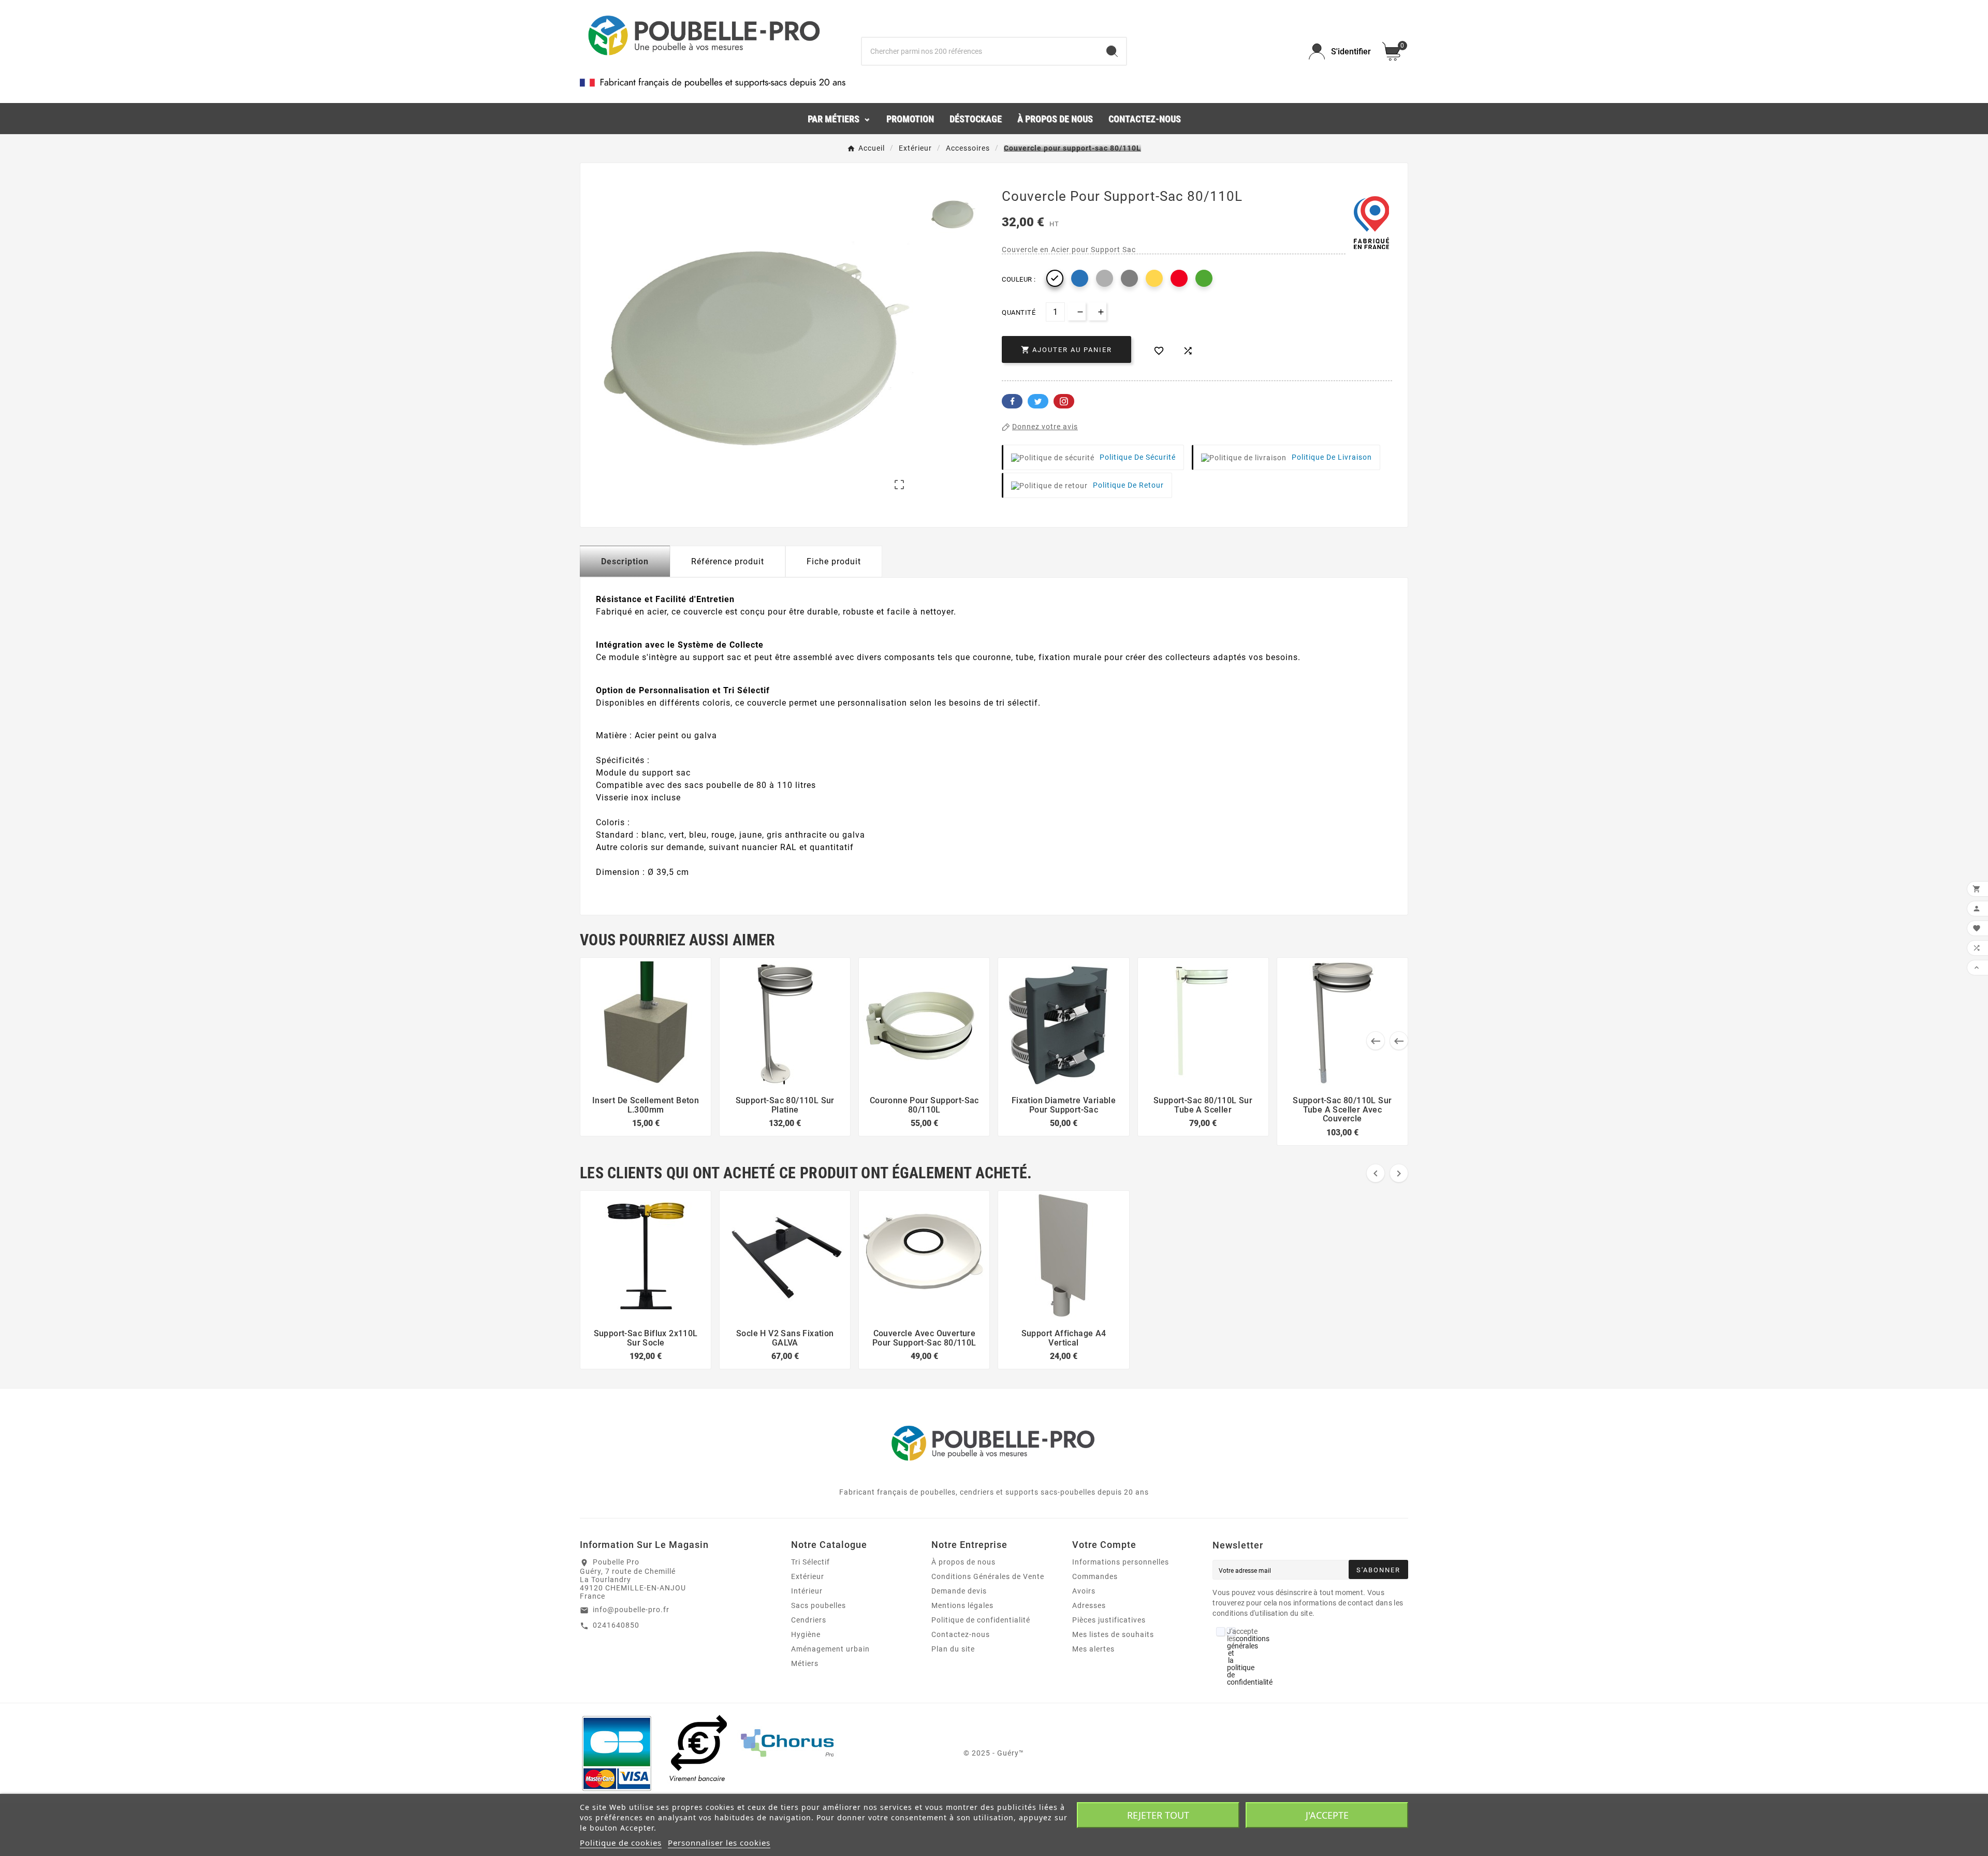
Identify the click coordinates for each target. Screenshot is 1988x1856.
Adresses (1089, 1605)
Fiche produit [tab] (834, 561)
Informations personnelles (1121, 1562)
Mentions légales (962, 1605)
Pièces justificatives (1109, 1620)
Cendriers (809, 1620)
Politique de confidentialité (981, 1620)
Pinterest (1064, 401)
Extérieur (808, 1576)
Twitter (1038, 401)
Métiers (805, 1663)
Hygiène (806, 1634)
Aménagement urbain (830, 1649)
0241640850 (616, 1625)
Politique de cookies (621, 1843)
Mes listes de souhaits (1113, 1634)
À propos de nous (963, 1562)
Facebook (1012, 401)
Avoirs (1084, 1591)
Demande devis (959, 1591)
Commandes (1095, 1576)
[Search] (1112, 51)
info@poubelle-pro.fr (631, 1610)
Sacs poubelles (818, 1605)
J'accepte (1327, 1815)
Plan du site (953, 1649)
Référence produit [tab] (728, 561)
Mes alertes (1093, 1649)
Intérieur (807, 1591)
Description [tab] (625, 561)
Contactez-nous (961, 1634)
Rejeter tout (1158, 1815)
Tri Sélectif (810, 1562)
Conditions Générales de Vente (988, 1576)
